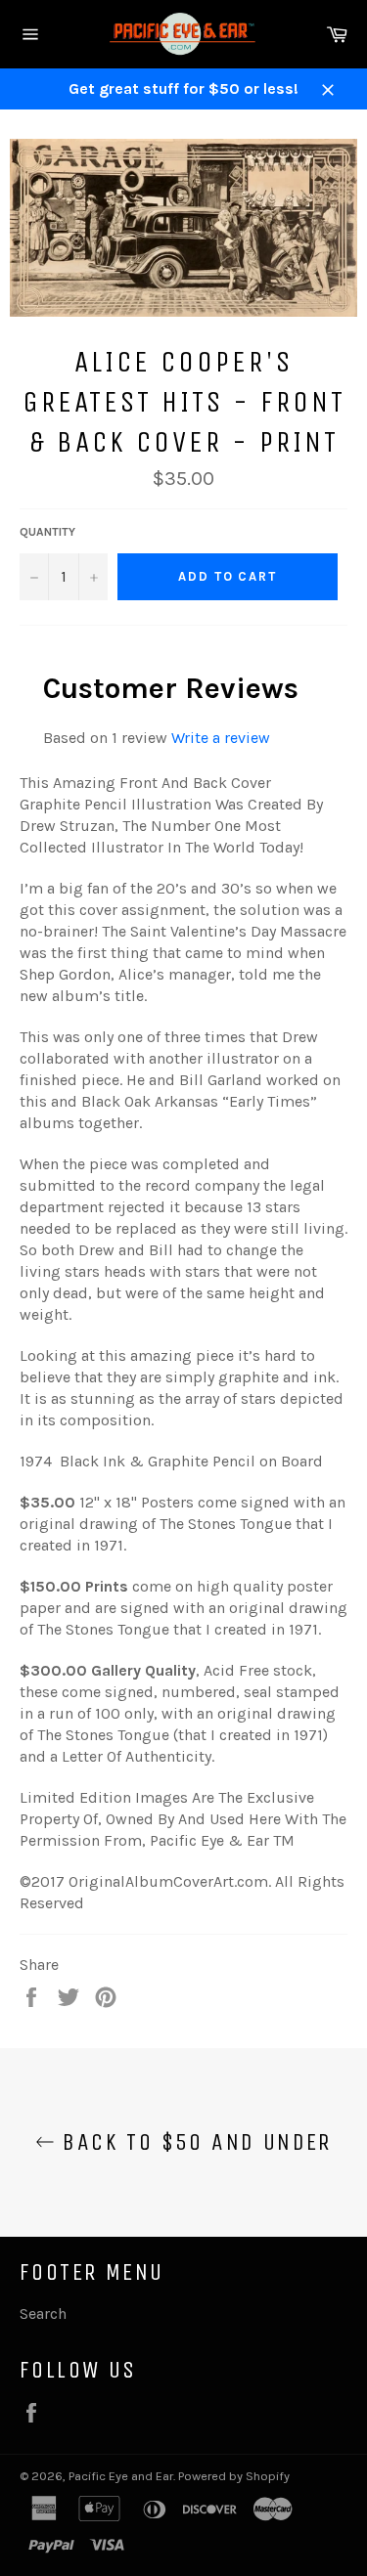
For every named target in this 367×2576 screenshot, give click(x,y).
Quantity (47, 532)
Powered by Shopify (234, 2476)
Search (43, 2314)
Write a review (221, 738)
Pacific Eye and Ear (121, 2476)
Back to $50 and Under (193, 2142)
